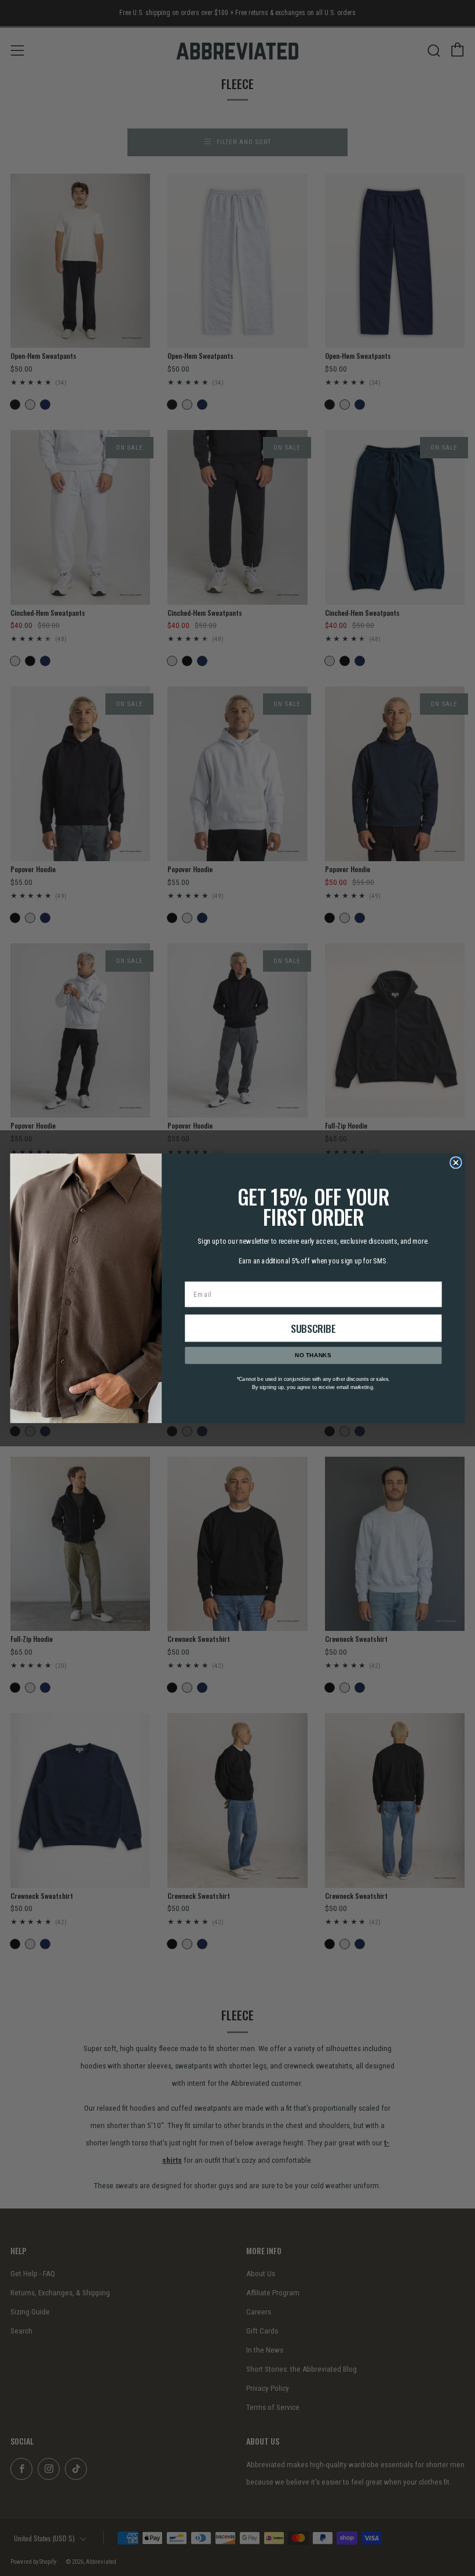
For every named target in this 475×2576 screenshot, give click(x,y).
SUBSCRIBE (313, 1328)
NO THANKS (313, 1355)
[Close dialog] (456, 1162)
